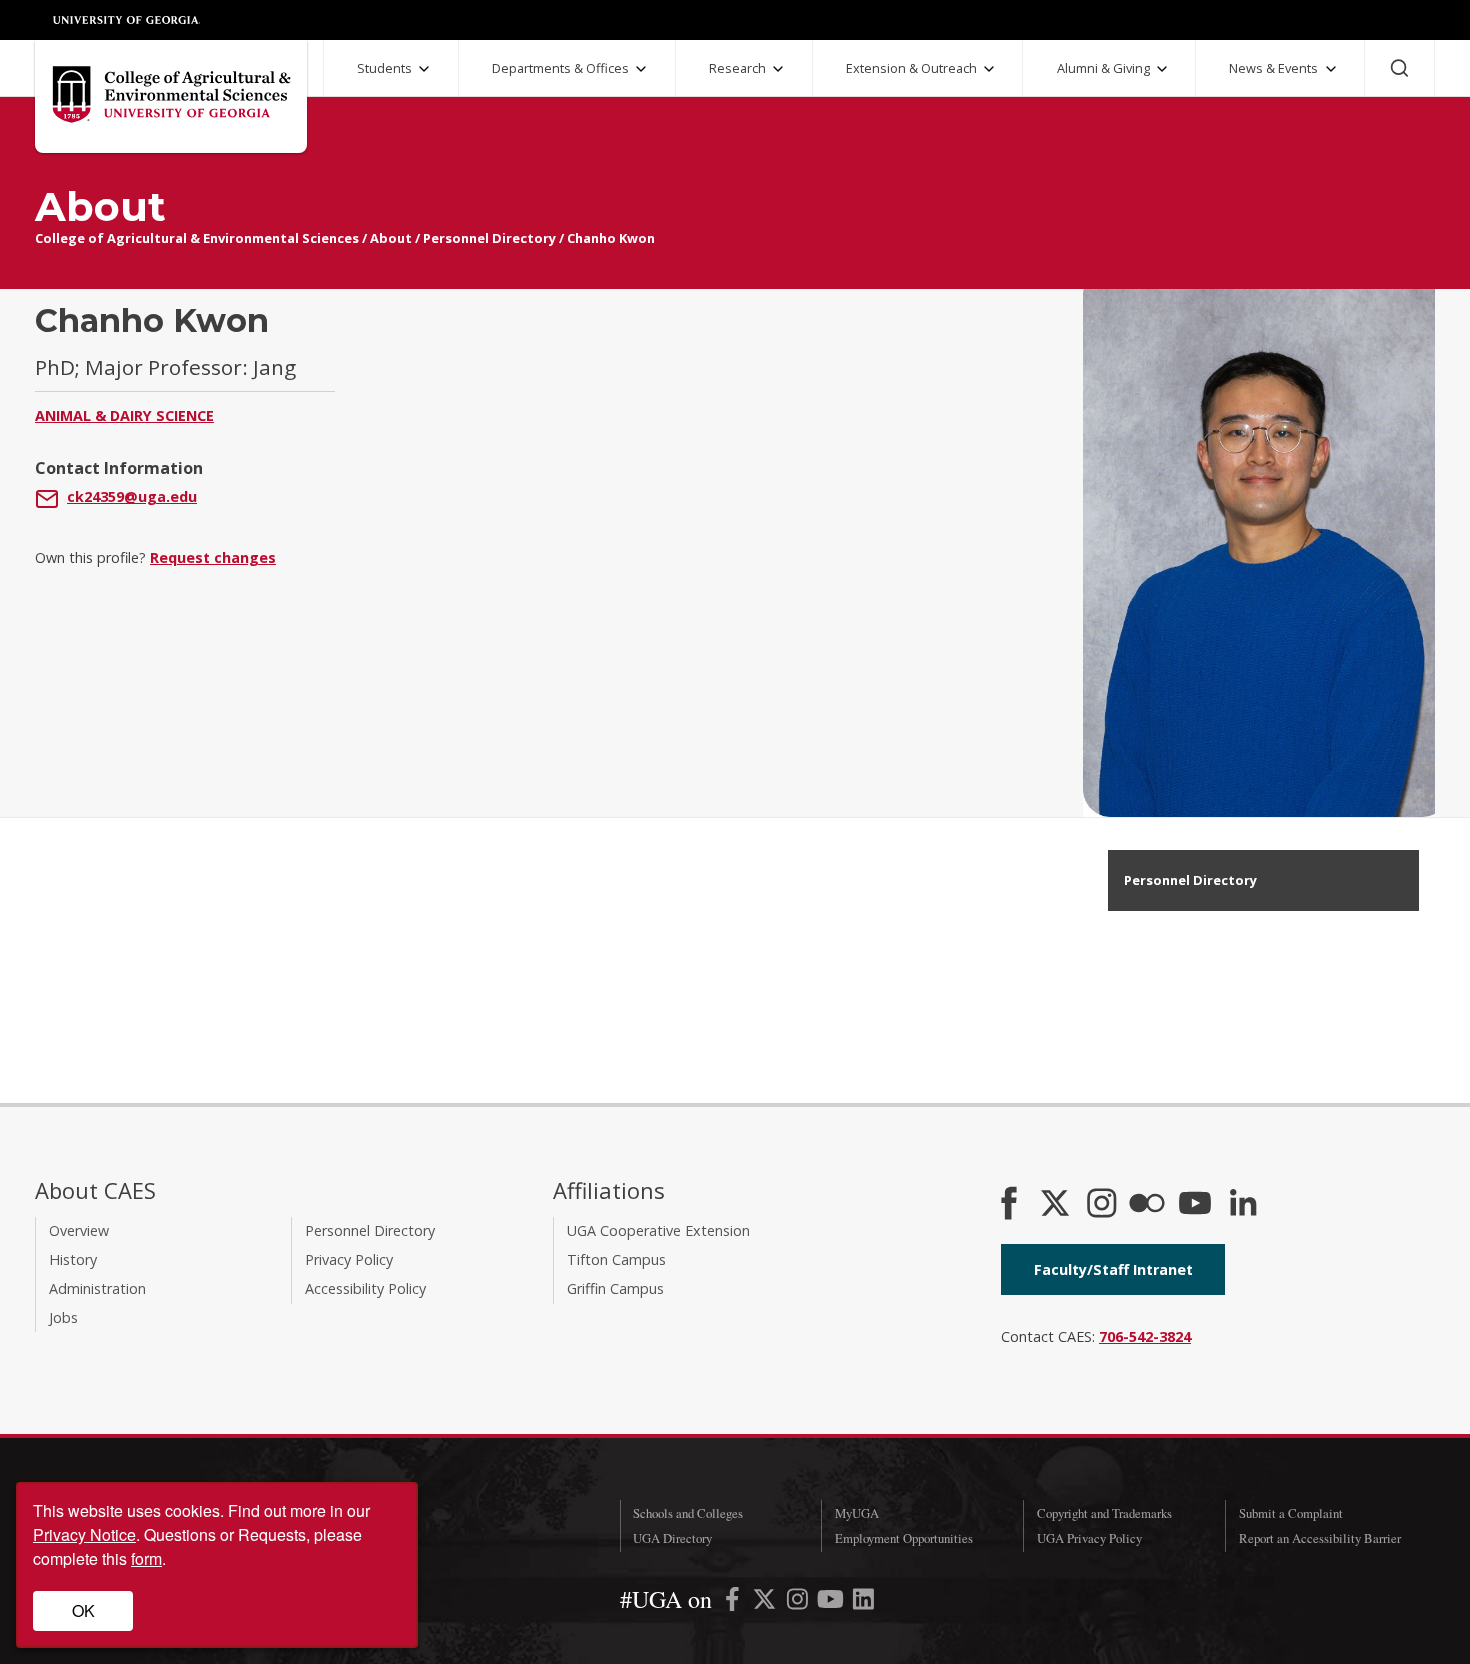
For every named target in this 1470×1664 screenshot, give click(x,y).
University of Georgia (127, 20)
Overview (79, 1230)
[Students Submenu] (424, 69)
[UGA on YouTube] (832, 1602)
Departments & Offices (560, 68)
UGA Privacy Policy (1089, 1538)
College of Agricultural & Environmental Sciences (197, 238)
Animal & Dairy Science (124, 415)
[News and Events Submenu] (1331, 69)
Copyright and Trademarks (1104, 1513)
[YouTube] (1195, 1205)
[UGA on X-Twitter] (766, 1602)
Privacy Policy (349, 1259)
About (391, 238)
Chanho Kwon (611, 238)
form (146, 1558)
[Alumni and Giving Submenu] (1162, 69)
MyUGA (857, 1513)
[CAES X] (1057, 1205)
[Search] (1399, 68)
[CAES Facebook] (1009, 1205)
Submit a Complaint (1291, 1513)
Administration (97, 1288)
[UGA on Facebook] (734, 1602)
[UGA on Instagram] (799, 1602)
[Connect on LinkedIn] (1243, 1205)
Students (384, 68)
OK (83, 1610)
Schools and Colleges (688, 1513)
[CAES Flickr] (1147, 1205)
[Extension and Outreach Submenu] (989, 69)
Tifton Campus (616, 1259)
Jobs (63, 1317)
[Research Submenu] (778, 69)
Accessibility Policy (365, 1288)
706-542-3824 (1145, 1336)
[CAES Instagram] (1102, 1205)
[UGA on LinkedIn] (863, 1602)
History (73, 1259)
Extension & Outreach (911, 68)
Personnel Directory (489, 238)
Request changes (213, 557)
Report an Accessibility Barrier (1320, 1538)
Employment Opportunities (904, 1538)
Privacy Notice (84, 1534)
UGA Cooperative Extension (658, 1230)
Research (737, 68)
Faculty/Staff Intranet (1113, 1269)
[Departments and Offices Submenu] (641, 69)
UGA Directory (672, 1538)
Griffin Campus (615, 1288)
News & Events (1273, 68)
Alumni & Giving (1103, 68)
